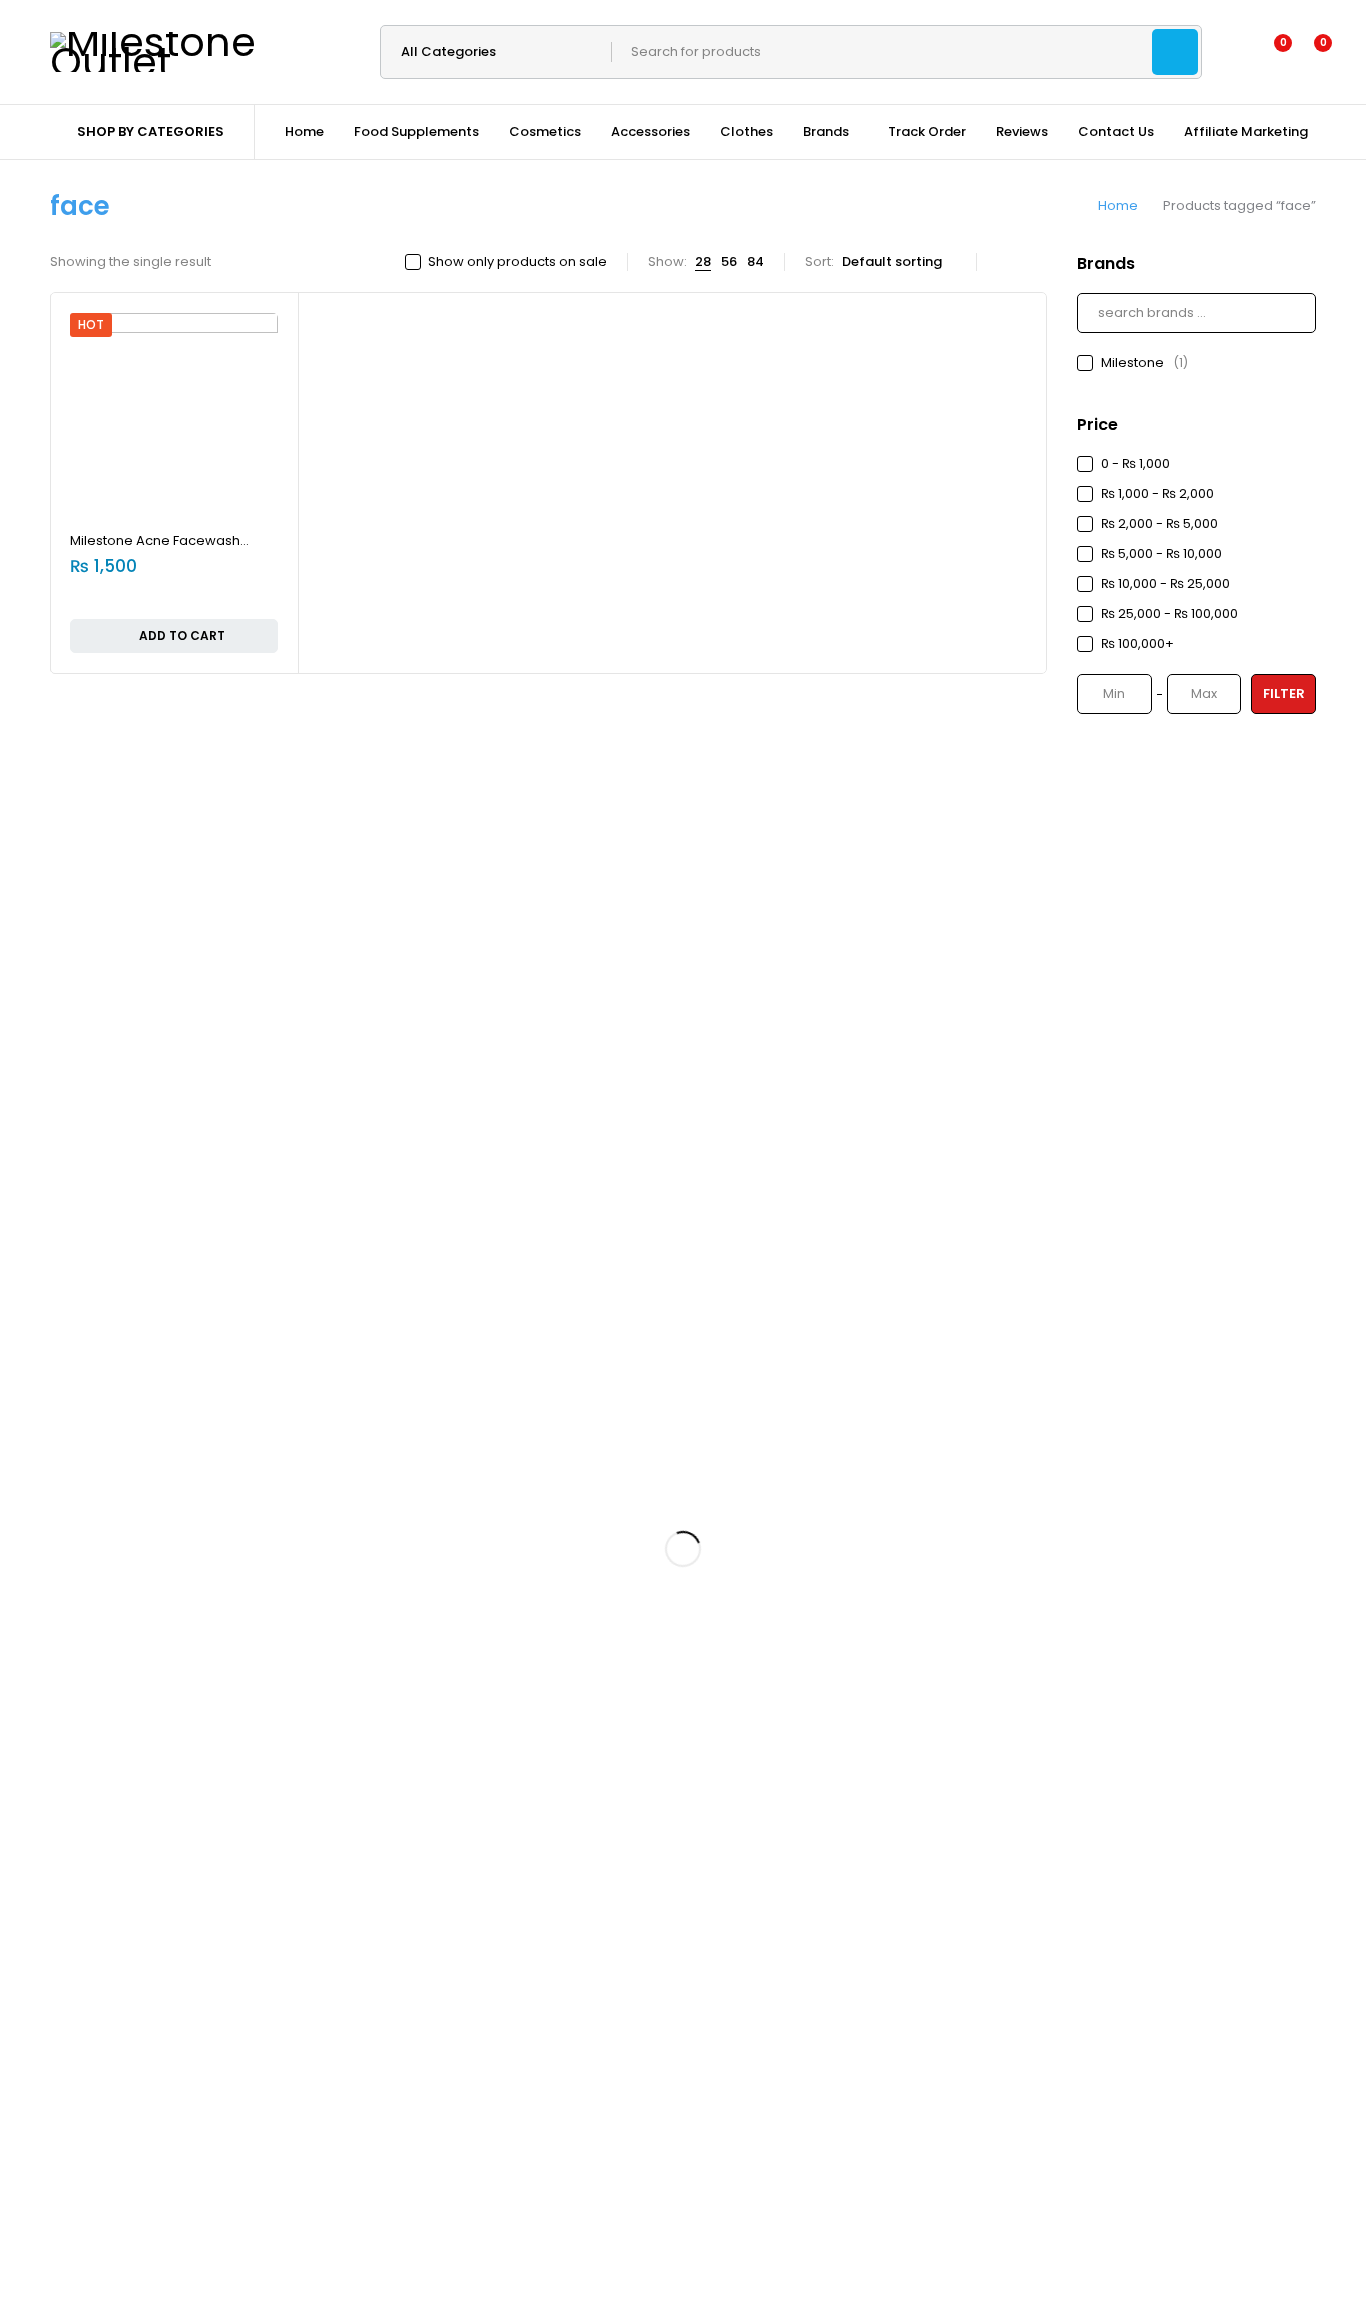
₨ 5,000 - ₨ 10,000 (1161, 553)
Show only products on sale (517, 262)
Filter (1284, 693)
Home (1118, 205)
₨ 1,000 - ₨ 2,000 (1157, 493)
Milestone (1144, 362)
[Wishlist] (1270, 52)
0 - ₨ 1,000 (1135, 463)
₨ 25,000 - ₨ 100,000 (1169, 613)
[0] (1307, 52)
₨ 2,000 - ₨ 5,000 (1159, 523)
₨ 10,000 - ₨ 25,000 (1165, 583)
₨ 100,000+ (1137, 643)
